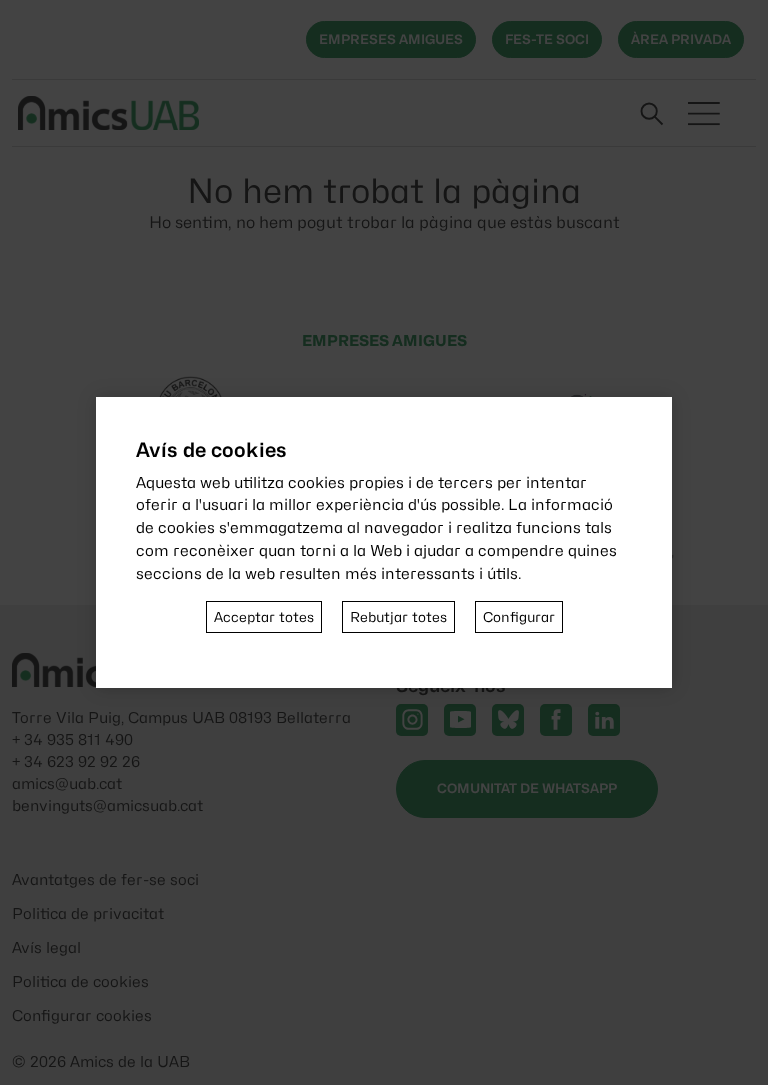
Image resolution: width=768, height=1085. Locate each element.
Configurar (519, 617)
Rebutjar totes (398, 617)
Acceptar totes (264, 617)
